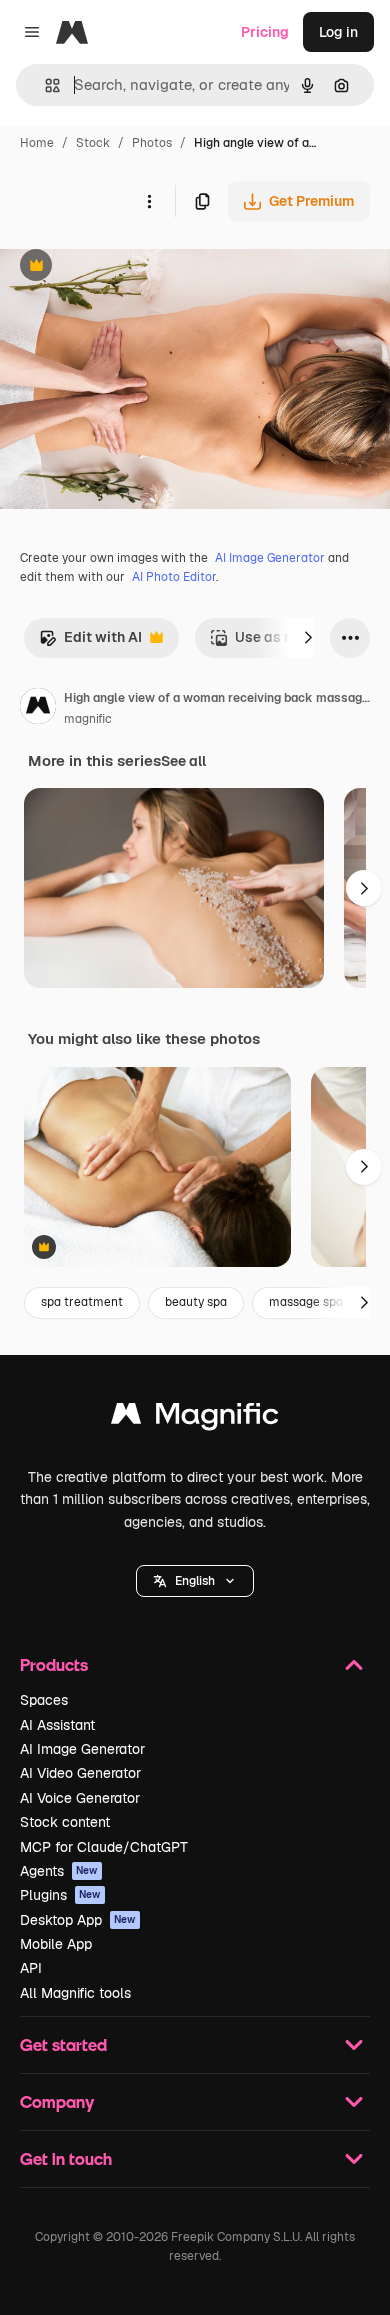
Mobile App (56, 1944)
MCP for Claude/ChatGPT (104, 1847)
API (31, 1968)
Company (57, 2101)
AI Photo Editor (174, 577)
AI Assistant (57, 1725)
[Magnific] (195, 1418)
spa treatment (82, 1302)
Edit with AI (90, 642)
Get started (63, 2044)
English (195, 1581)
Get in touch (66, 2158)
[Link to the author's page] (38, 709)
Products (54, 1664)
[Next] (308, 638)
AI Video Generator (80, 1773)
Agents (59, 1871)
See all (183, 761)
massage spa (306, 1302)
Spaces (44, 1700)
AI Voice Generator (80, 1798)
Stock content (65, 1822)
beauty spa (196, 1302)
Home (37, 143)
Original (128, 267)
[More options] (149, 201)
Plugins (60, 1895)
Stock (93, 143)
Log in (338, 32)
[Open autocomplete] (44, 85)
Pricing (265, 32)
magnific (88, 719)
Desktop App (78, 1920)
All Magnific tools (75, 1993)
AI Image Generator (270, 558)
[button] (195, 1581)
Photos (152, 143)
